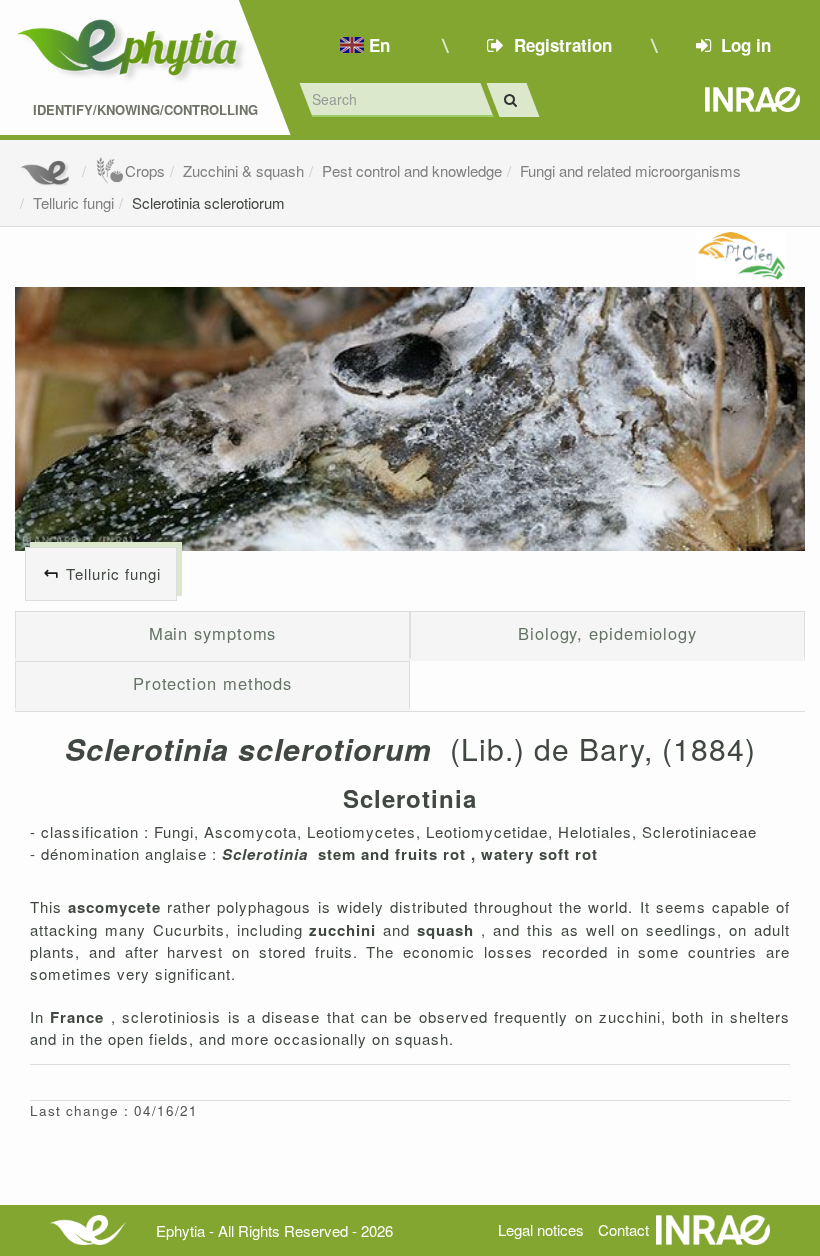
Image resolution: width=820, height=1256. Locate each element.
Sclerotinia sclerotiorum (208, 202)
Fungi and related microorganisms (630, 170)
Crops (145, 170)
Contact (623, 1229)
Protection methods (212, 683)
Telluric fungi (73, 202)
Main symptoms (213, 633)
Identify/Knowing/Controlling (145, 110)
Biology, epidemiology (607, 633)
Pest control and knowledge (412, 170)
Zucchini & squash (243, 170)
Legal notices (541, 1229)
